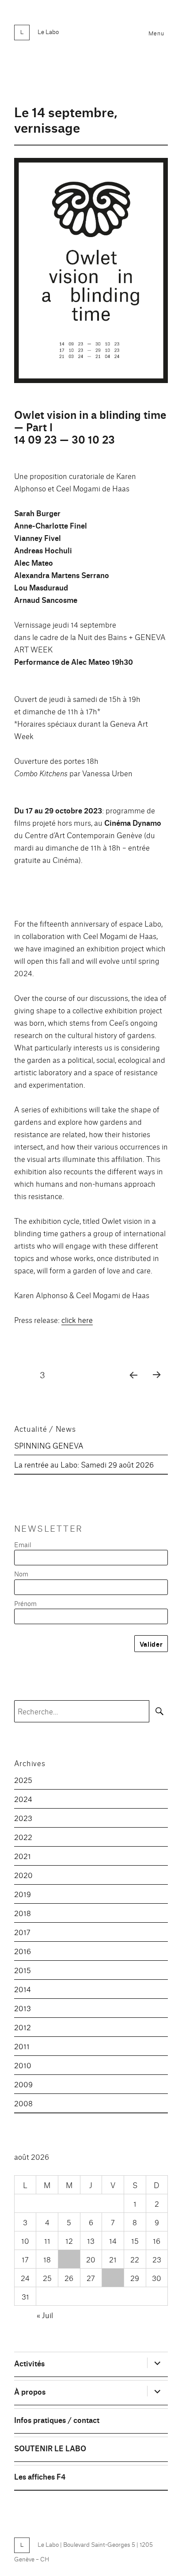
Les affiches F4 (40, 2476)
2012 (23, 2027)
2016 (23, 1951)
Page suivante (156, 1386)
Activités (29, 2363)
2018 (23, 1913)
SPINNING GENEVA (49, 1445)
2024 (23, 1799)
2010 (23, 2065)
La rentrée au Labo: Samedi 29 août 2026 (84, 1464)
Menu (156, 33)
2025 (23, 1780)
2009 (23, 2084)
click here (77, 1320)
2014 (23, 1989)
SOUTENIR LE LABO (50, 2448)
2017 (22, 1932)
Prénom (25, 1603)
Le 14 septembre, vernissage (66, 119)
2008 (23, 2103)
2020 (23, 1875)
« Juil (45, 2315)
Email (23, 1544)
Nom (21, 1574)
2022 (23, 1837)
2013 (23, 2008)
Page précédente (131, 1386)
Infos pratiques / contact (57, 2420)
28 (113, 2278)
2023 (23, 1818)
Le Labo (48, 31)
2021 (23, 1856)
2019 (23, 1894)
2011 (22, 2046)
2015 (23, 1970)
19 (69, 2259)
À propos (30, 2391)
